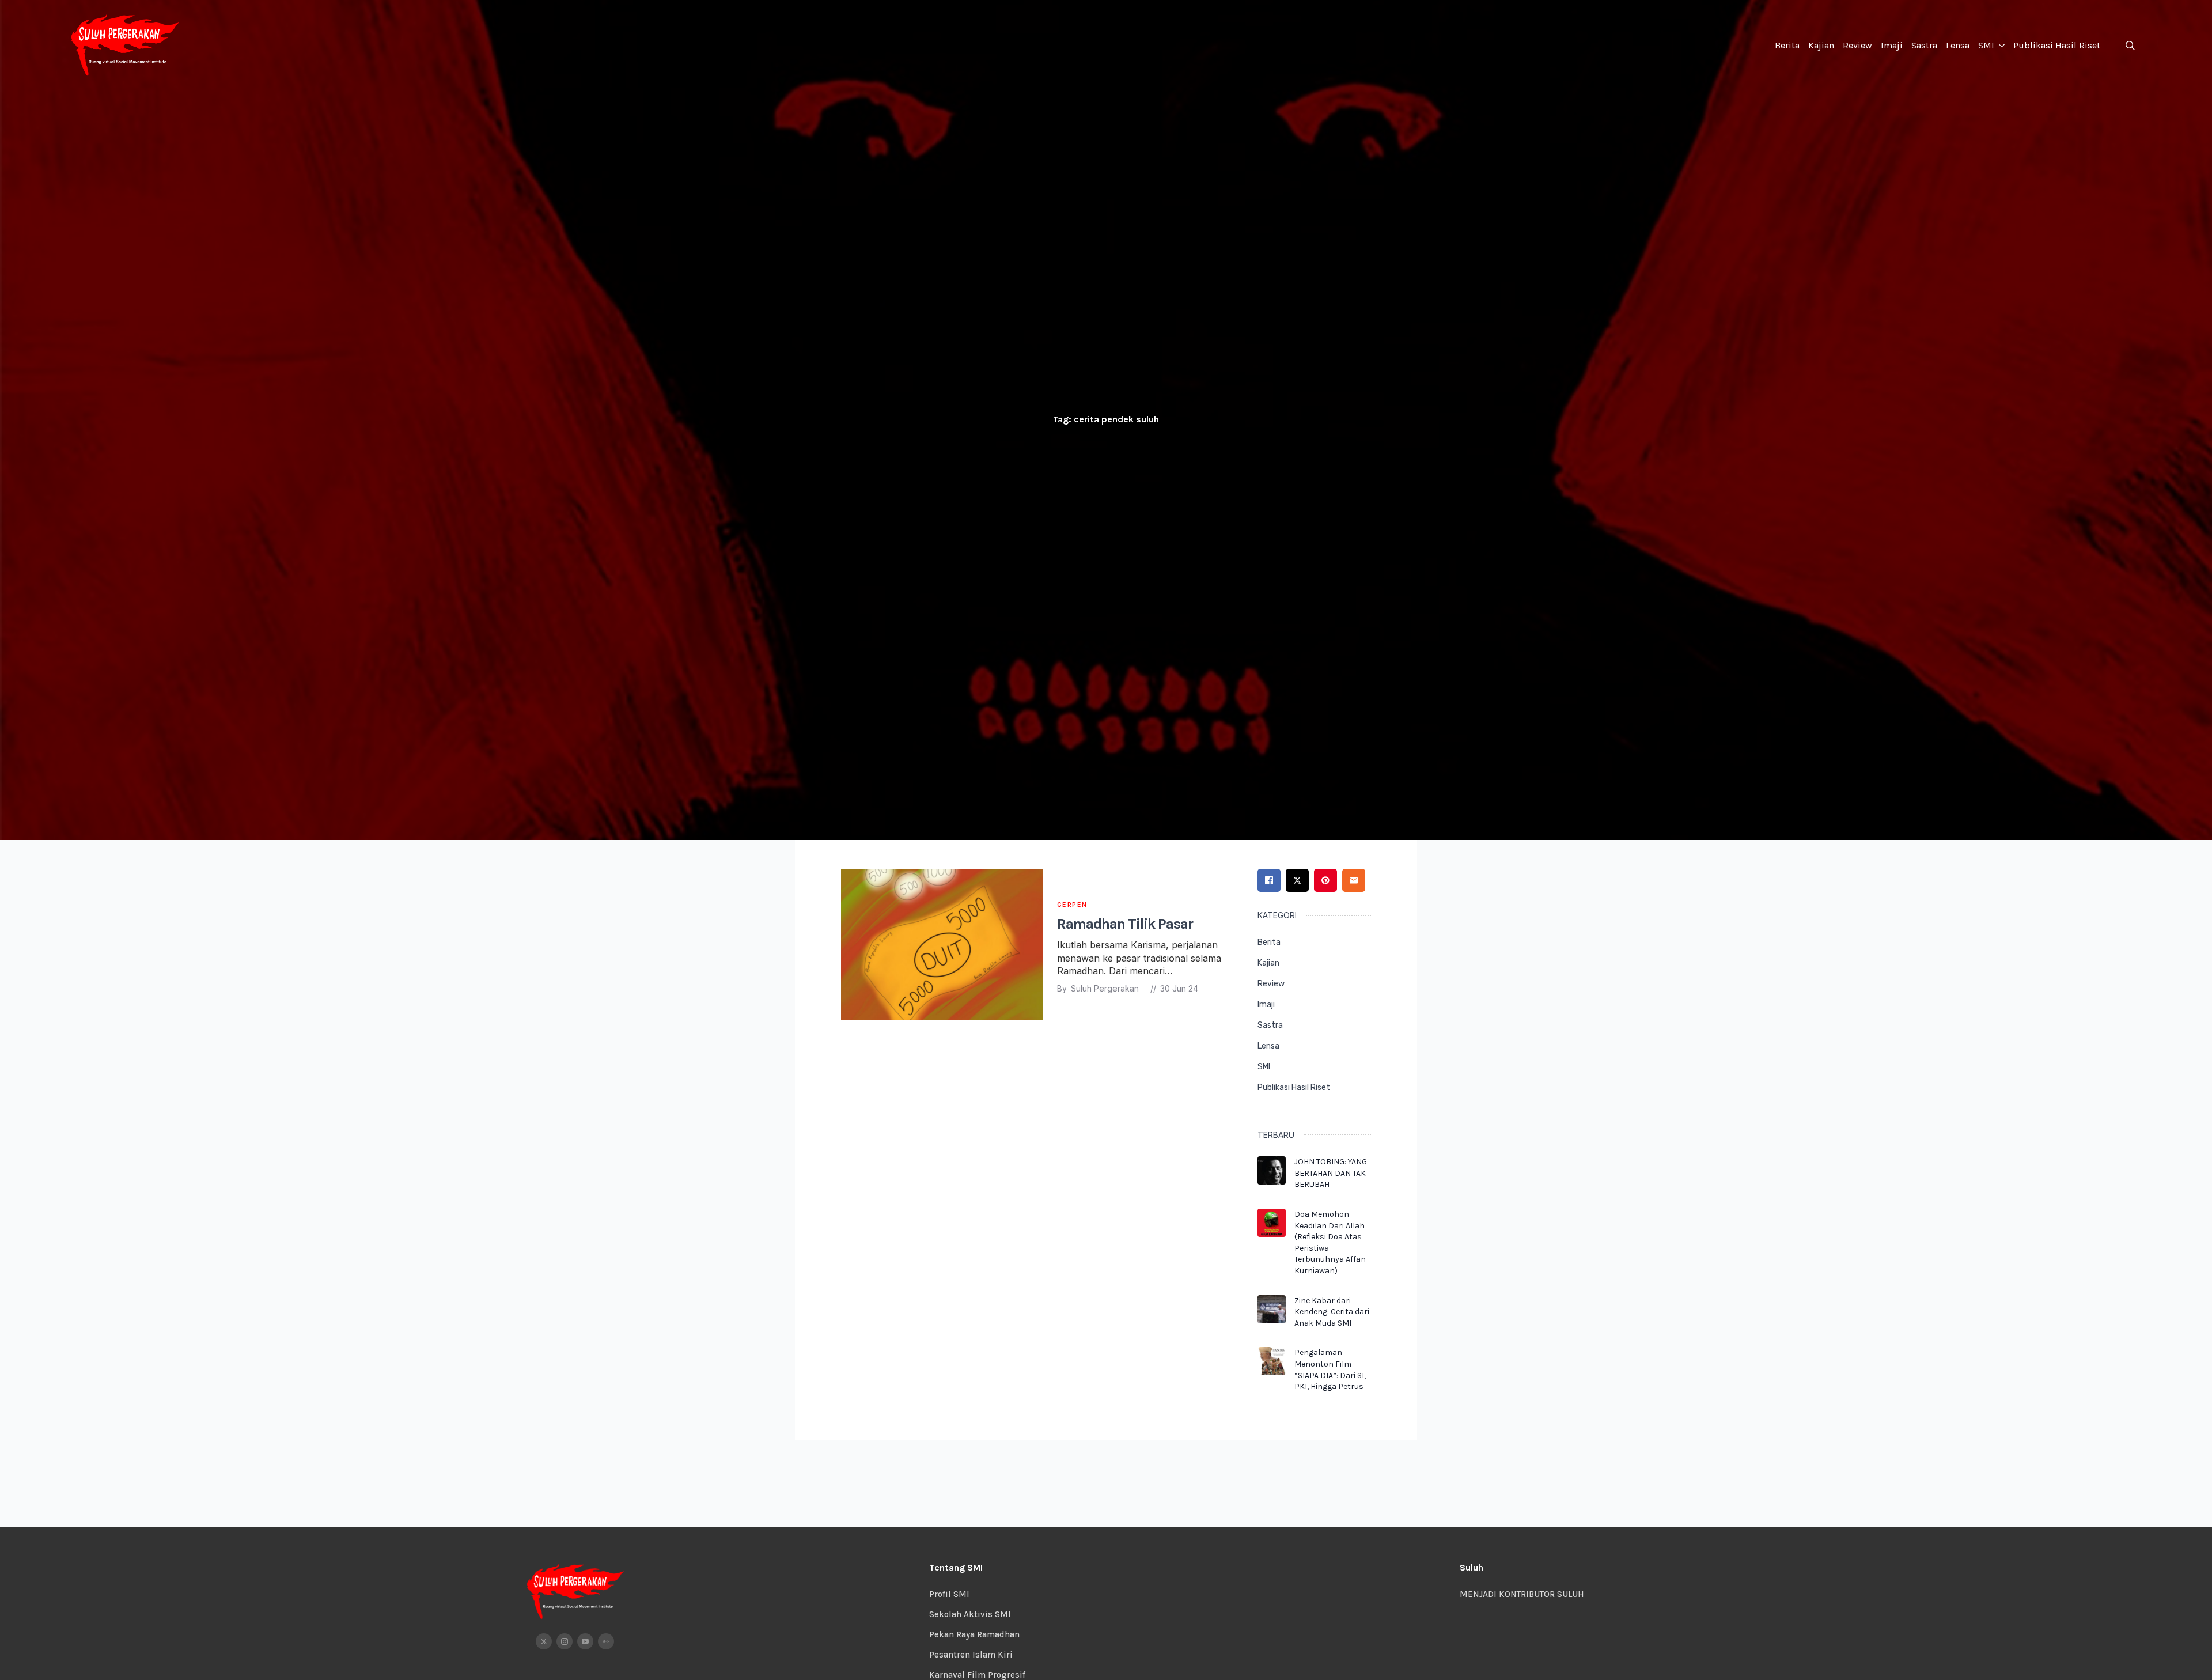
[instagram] (565, 1641)
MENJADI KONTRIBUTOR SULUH (1522, 1594)
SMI (1986, 45)
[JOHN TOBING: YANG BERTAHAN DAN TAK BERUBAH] (1272, 1177)
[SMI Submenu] (2001, 46)
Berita (1787, 45)
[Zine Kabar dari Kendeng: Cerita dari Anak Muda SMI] (1272, 1316)
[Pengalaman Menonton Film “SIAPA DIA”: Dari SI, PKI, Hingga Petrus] (1272, 1373)
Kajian (1821, 45)
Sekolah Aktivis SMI (970, 1614)
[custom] (606, 1641)
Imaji (1892, 45)
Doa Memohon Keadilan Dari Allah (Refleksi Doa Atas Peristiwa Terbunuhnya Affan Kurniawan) (1330, 1242)
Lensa (1958, 45)
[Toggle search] (2130, 46)
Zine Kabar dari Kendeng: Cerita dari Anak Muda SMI (1332, 1312)
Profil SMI (949, 1594)
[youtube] (585, 1641)
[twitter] (544, 1641)
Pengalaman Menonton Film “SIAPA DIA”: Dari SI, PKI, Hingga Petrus (1330, 1369)
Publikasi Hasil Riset (2057, 45)
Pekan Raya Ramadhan (974, 1634)
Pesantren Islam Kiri (971, 1655)
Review (1857, 45)
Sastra (1924, 45)
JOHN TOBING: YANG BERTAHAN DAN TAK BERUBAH (1331, 1173)
